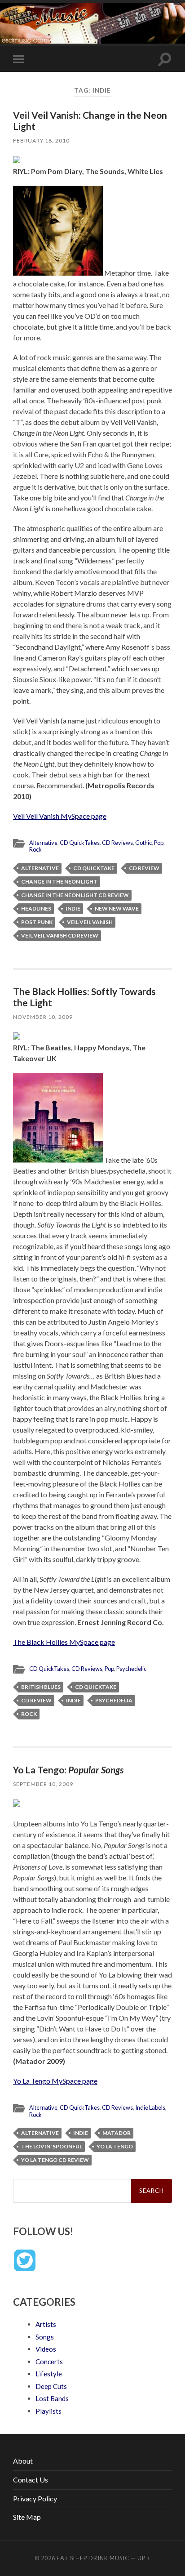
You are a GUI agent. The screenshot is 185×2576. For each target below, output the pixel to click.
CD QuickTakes (80, 843)
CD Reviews (117, 843)
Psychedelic (131, 1669)
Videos (46, 2349)
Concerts (49, 2362)
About (23, 2461)
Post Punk (37, 922)
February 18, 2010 (41, 141)
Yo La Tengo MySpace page (55, 2081)
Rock (35, 849)
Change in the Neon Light (59, 882)
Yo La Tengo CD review (55, 2160)
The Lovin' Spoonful (52, 2146)
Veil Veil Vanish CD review (60, 935)
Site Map (27, 2517)
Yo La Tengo (115, 2146)
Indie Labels (150, 2107)
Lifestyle (49, 2374)
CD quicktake (94, 868)
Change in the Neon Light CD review (75, 895)
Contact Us (31, 2480)
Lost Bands (52, 2398)
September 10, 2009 (43, 1784)
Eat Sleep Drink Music (93, 2558)
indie (73, 909)
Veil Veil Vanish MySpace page (60, 816)
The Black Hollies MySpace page (64, 1642)
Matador (117, 2133)
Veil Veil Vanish (90, 922)
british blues (41, 1687)
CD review (144, 868)
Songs (45, 2337)
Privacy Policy (35, 2498)
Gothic (143, 843)
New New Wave (117, 909)
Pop (159, 843)
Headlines (36, 909)
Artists (46, 2324)
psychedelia (114, 1700)
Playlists (48, 2411)
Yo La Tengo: (68, 1770)
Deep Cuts (51, 2386)
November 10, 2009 (43, 1017)
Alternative (43, 843)
